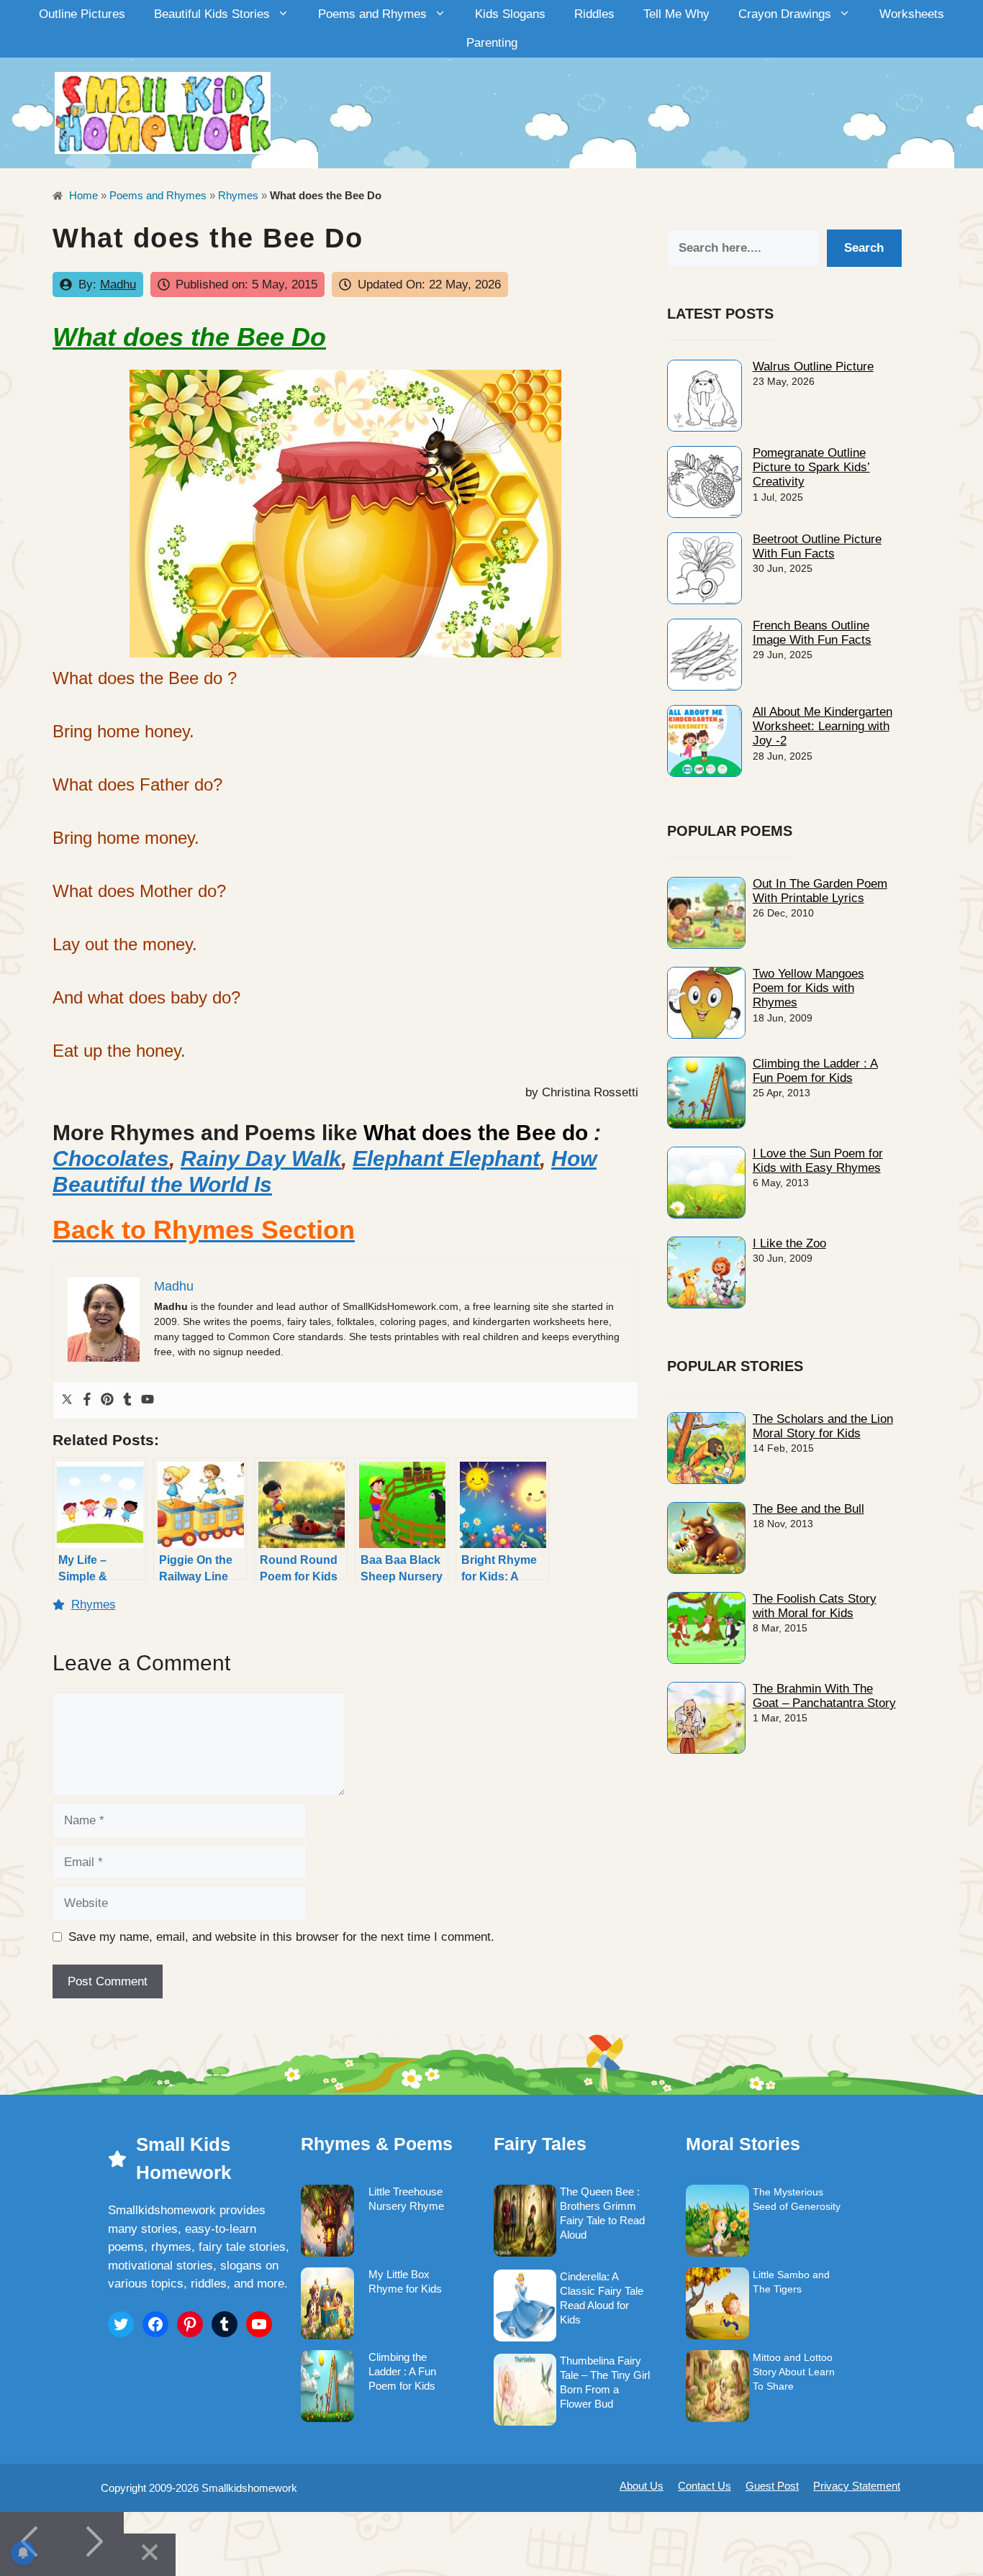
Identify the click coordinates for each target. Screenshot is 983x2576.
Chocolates (111, 1159)
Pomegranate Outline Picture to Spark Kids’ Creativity (811, 468)
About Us (642, 2486)
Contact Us (705, 2486)
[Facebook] (87, 1400)
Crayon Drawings (785, 14)
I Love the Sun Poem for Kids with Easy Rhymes (818, 1161)
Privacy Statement (857, 2486)
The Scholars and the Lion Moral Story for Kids (823, 1426)
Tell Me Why (676, 14)
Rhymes (238, 195)
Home (82, 195)
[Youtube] (148, 1400)
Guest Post (772, 2486)
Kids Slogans (510, 14)
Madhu (118, 285)
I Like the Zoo (789, 1243)
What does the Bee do (476, 1133)
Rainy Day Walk (261, 1159)
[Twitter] (67, 1400)
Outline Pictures (82, 14)
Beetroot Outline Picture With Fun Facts (817, 546)
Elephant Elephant (446, 1159)
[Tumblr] (127, 1400)
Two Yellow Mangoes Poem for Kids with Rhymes (808, 988)
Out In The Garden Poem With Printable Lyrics (820, 891)
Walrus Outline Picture (813, 367)
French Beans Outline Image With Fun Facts (812, 633)
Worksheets (912, 14)
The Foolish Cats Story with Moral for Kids (815, 1606)
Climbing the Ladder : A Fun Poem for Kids (815, 1071)
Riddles (594, 14)
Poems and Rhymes (372, 14)
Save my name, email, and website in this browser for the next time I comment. (281, 1937)
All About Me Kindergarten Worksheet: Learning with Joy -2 (823, 727)
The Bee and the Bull (808, 1509)
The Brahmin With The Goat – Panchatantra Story (824, 1696)
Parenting (492, 43)
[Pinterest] (107, 1400)
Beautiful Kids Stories (212, 14)
